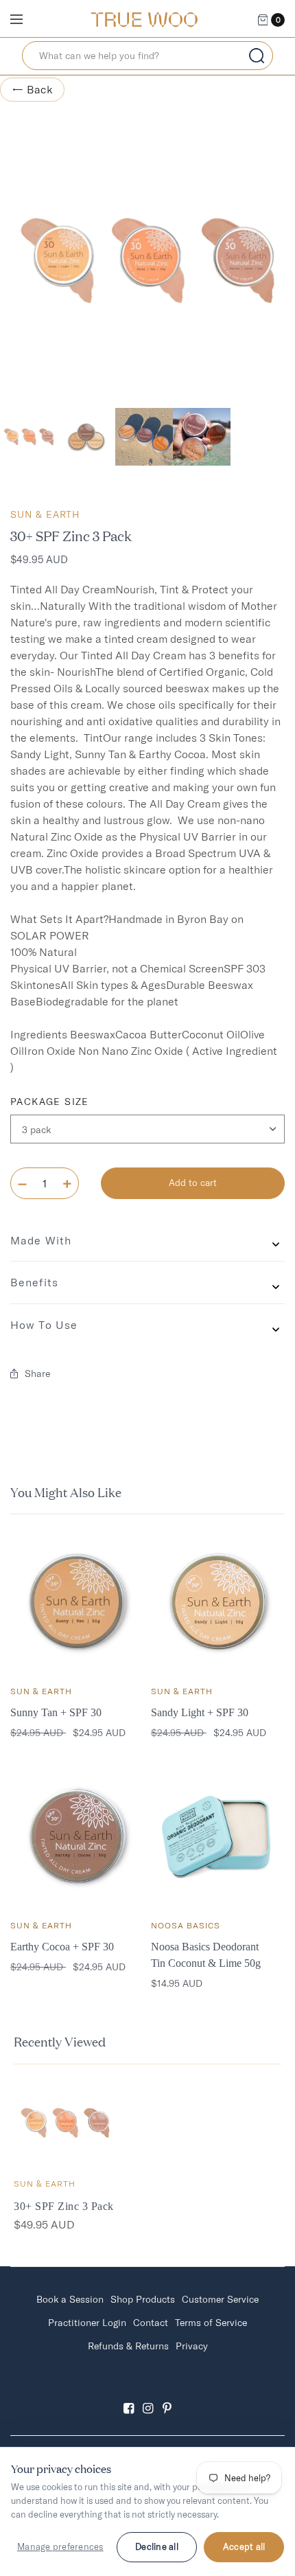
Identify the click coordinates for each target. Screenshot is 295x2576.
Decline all (157, 2546)
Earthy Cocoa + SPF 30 (62, 1947)
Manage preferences (60, 2546)
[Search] (257, 56)
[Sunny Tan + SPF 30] (77, 1602)
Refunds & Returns (128, 2346)
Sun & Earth (45, 514)
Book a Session (70, 2299)
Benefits (34, 1282)
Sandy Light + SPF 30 (200, 1712)
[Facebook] (128, 2396)
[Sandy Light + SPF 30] (218, 1602)
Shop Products (143, 2299)
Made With (41, 1240)
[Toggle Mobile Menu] (25, 20)
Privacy (192, 2346)
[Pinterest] (167, 2396)
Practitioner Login (87, 2323)
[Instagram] (147, 2396)
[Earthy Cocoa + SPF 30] (77, 1836)
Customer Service (220, 2299)
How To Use (44, 1325)
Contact (151, 2323)
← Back (32, 89)
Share (37, 1374)
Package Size (50, 1102)
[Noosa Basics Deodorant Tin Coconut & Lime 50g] (218, 1836)
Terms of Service (211, 2323)
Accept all (244, 2546)
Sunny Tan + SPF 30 (56, 1712)
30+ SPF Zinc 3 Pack (64, 2206)
